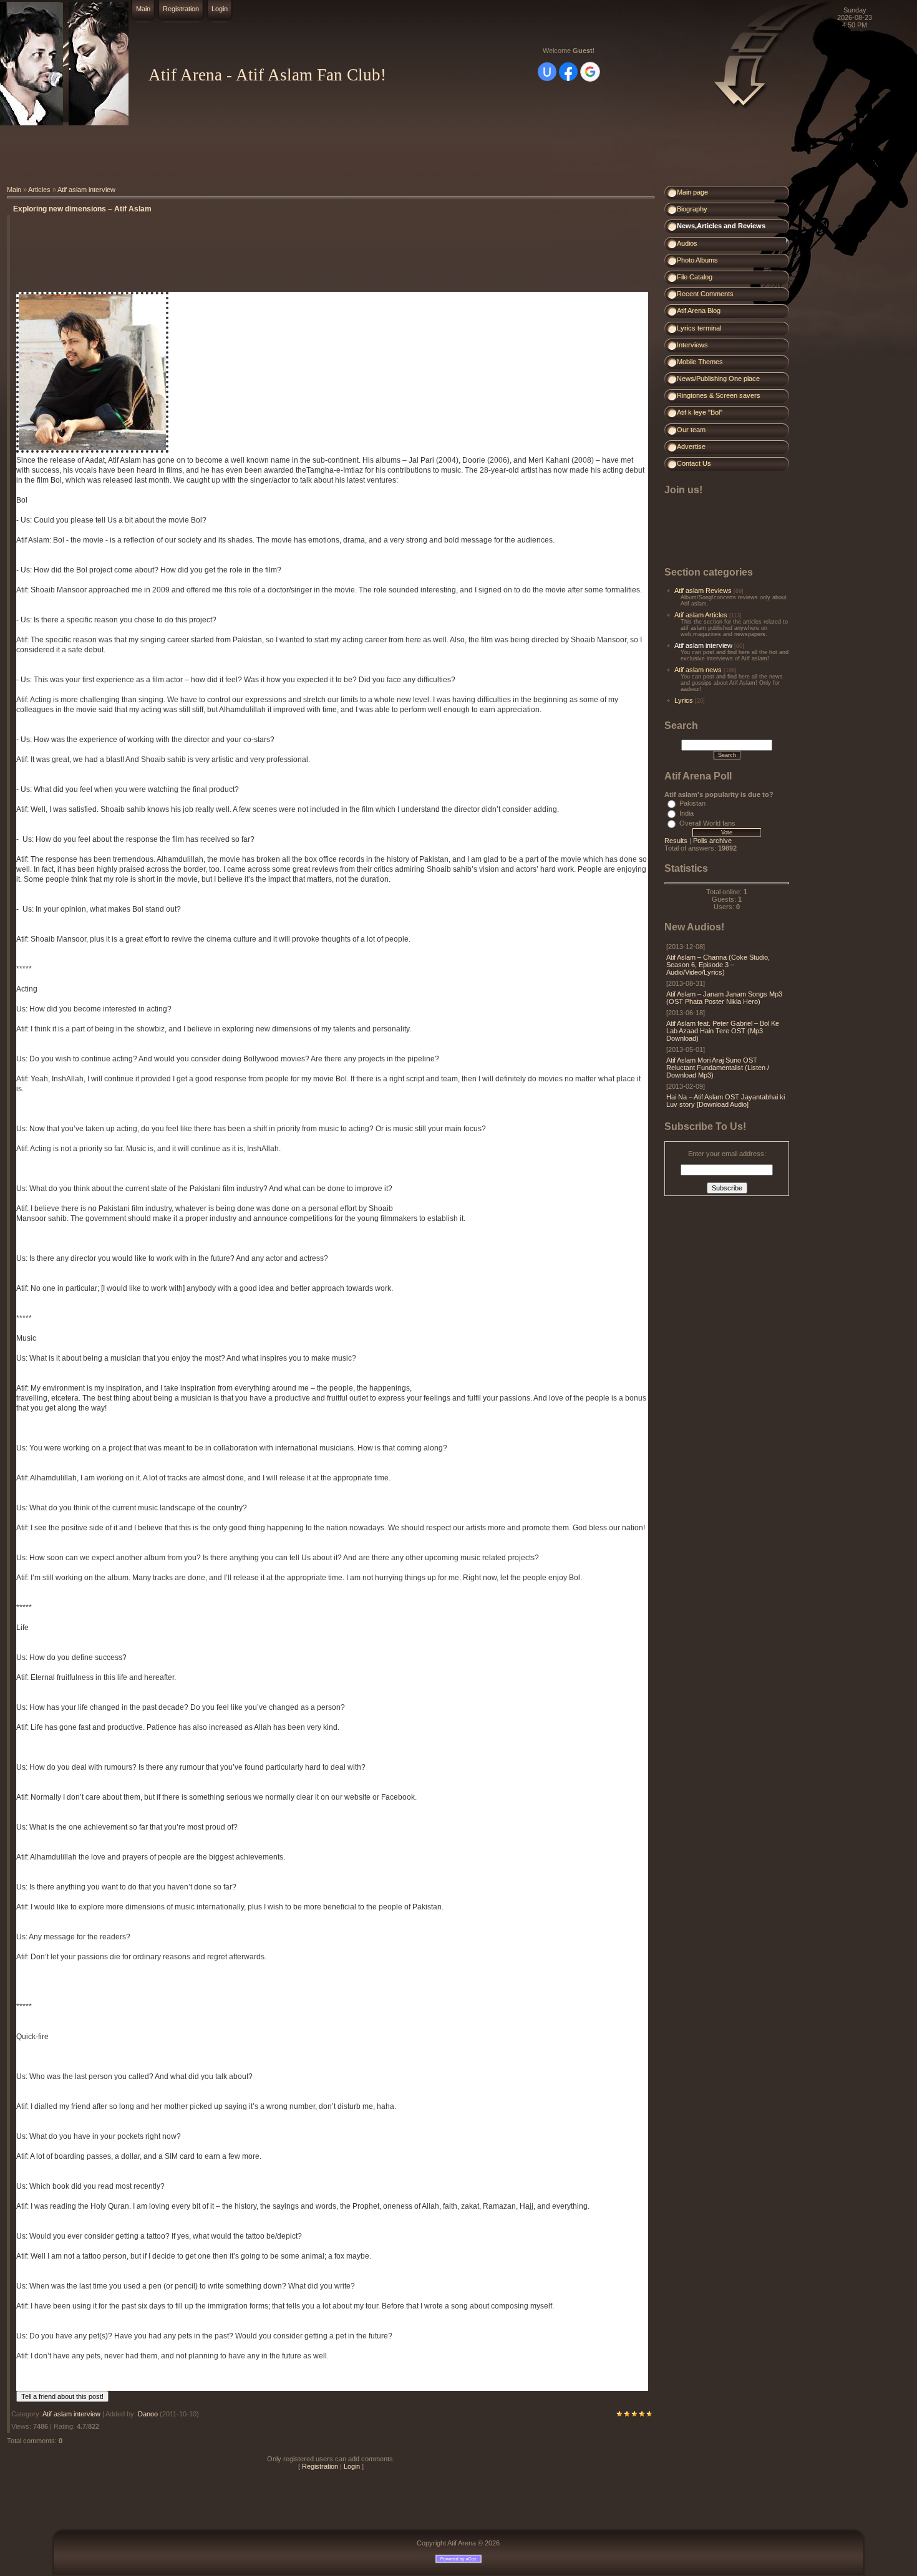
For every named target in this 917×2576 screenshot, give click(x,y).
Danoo (148, 2414)
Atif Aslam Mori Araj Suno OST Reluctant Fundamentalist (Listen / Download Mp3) (718, 1068)
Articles (39, 190)
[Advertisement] (227, 156)
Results (676, 841)
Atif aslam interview (86, 190)
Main (143, 9)
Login (220, 9)
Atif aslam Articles (701, 615)
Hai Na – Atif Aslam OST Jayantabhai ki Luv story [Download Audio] (725, 1101)
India (687, 813)
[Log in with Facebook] (568, 72)
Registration (181, 9)
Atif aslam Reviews (703, 591)
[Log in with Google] (590, 72)
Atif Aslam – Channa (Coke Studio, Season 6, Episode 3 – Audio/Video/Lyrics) (718, 965)
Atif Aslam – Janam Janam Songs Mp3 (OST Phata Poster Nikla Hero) (724, 998)
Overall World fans (707, 823)
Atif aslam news (698, 670)
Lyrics (684, 700)
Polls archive (712, 841)
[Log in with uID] (547, 72)
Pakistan (692, 803)
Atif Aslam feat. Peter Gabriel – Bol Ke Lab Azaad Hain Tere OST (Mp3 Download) (723, 1031)
